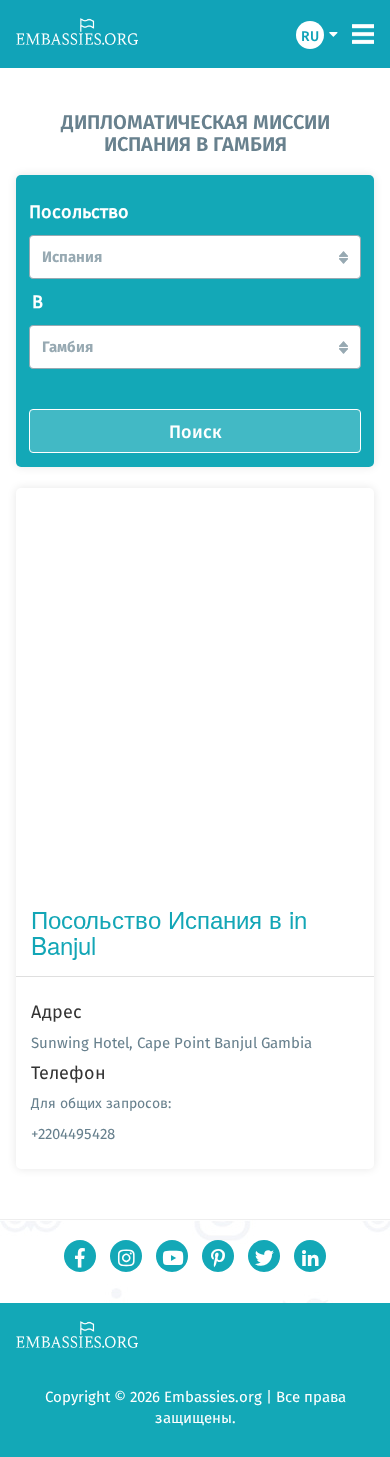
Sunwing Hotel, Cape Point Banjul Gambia (171, 1042)
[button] (195, 257)
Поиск (195, 431)
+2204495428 (73, 1133)
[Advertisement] (195, 701)
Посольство (79, 212)
